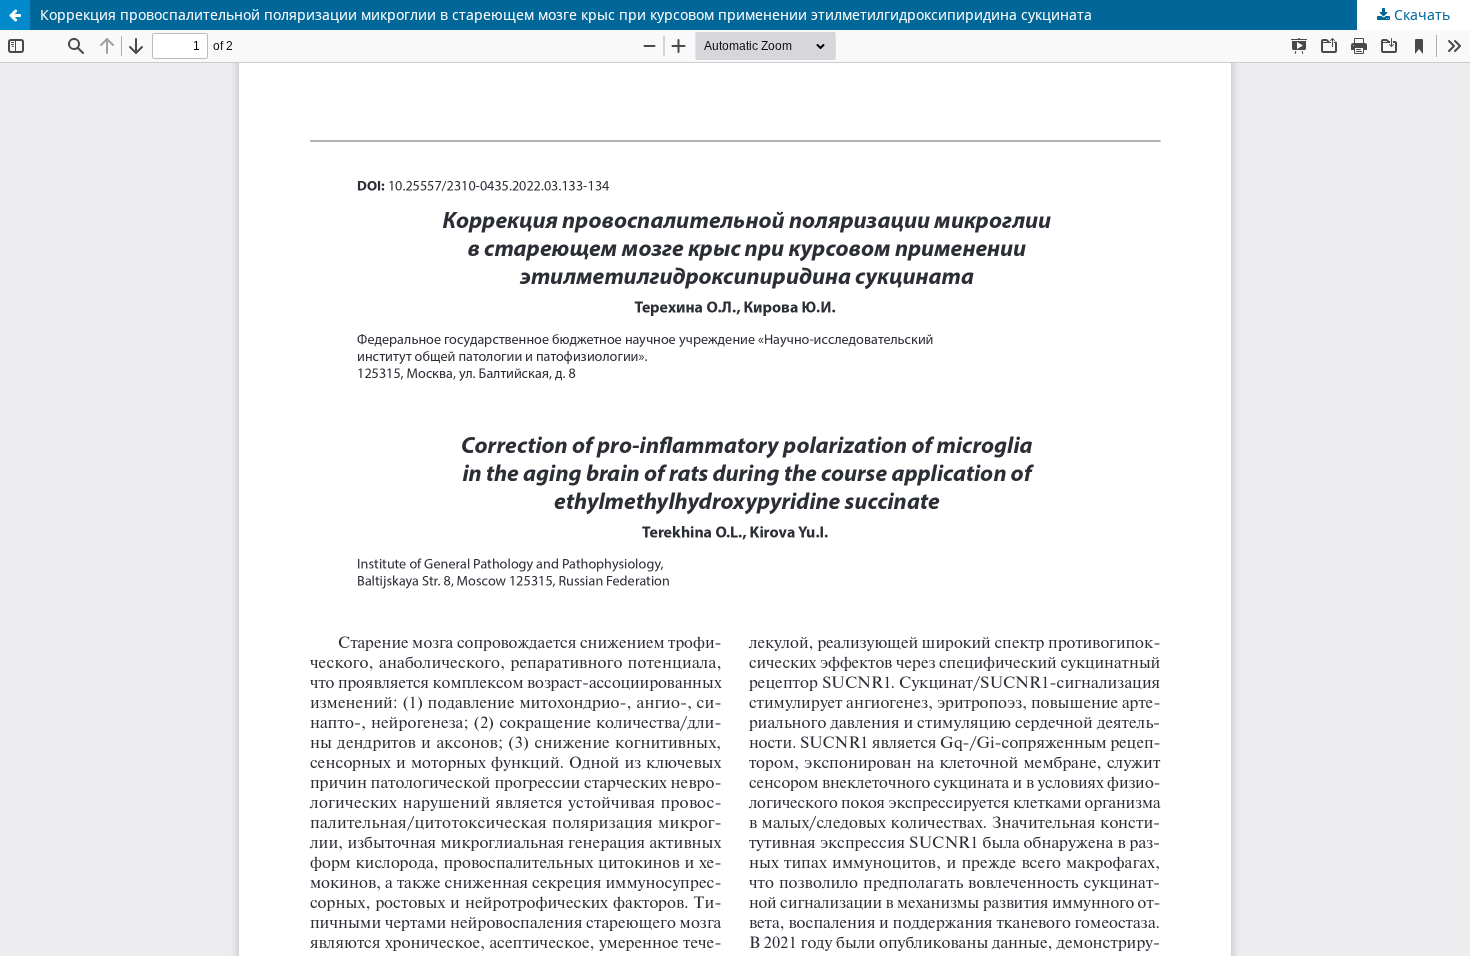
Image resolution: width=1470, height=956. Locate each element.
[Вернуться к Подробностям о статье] (15, 15)
